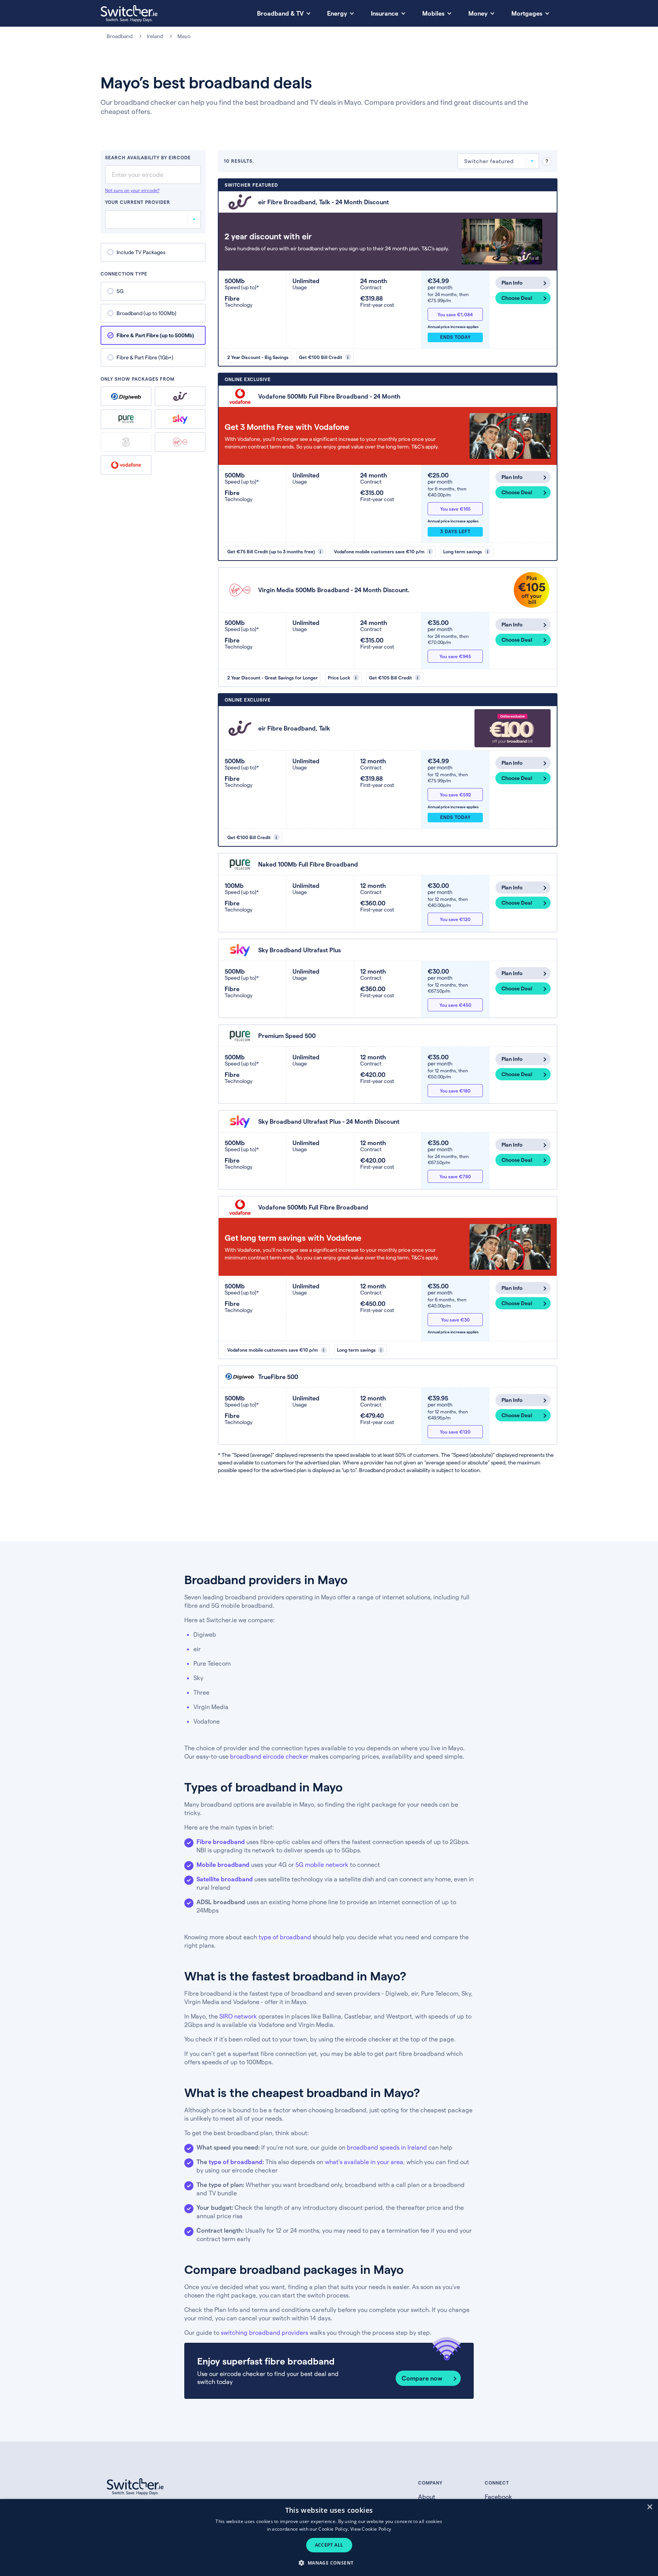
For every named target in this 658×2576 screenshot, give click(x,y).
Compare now (422, 2378)
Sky (180, 419)
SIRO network (238, 2016)
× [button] (649, 2507)
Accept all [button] (329, 2545)
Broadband (120, 36)
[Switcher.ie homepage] (129, 14)
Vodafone (126, 465)
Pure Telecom (126, 419)
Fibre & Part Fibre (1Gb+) (145, 357)
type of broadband (285, 1937)
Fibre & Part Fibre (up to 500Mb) (155, 335)
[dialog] (329, 2538)
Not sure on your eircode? (132, 191)
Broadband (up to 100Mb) (146, 313)
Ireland (155, 36)
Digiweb (126, 396)
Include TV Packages (141, 252)
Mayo (184, 36)
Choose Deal (517, 298)
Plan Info (512, 283)
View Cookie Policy (371, 2529)
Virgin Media (180, 442)
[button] (329, 2562)
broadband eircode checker (269, 1756)
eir (180, 396)
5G (120, 291)
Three (126, 442)
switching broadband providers (264, 2332)
